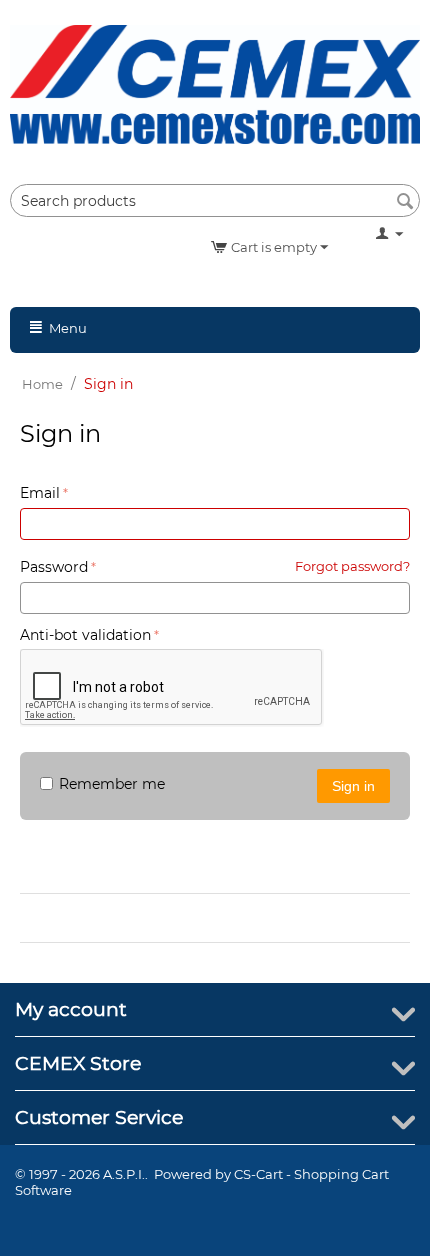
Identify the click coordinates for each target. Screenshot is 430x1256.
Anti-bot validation (85, 635)
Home (42, 384)
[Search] (405, 202)
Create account (89, 918)
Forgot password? (352, 566)
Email (40, 493)
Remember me (112, 784)
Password (54, 567)
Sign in (353, 786)
